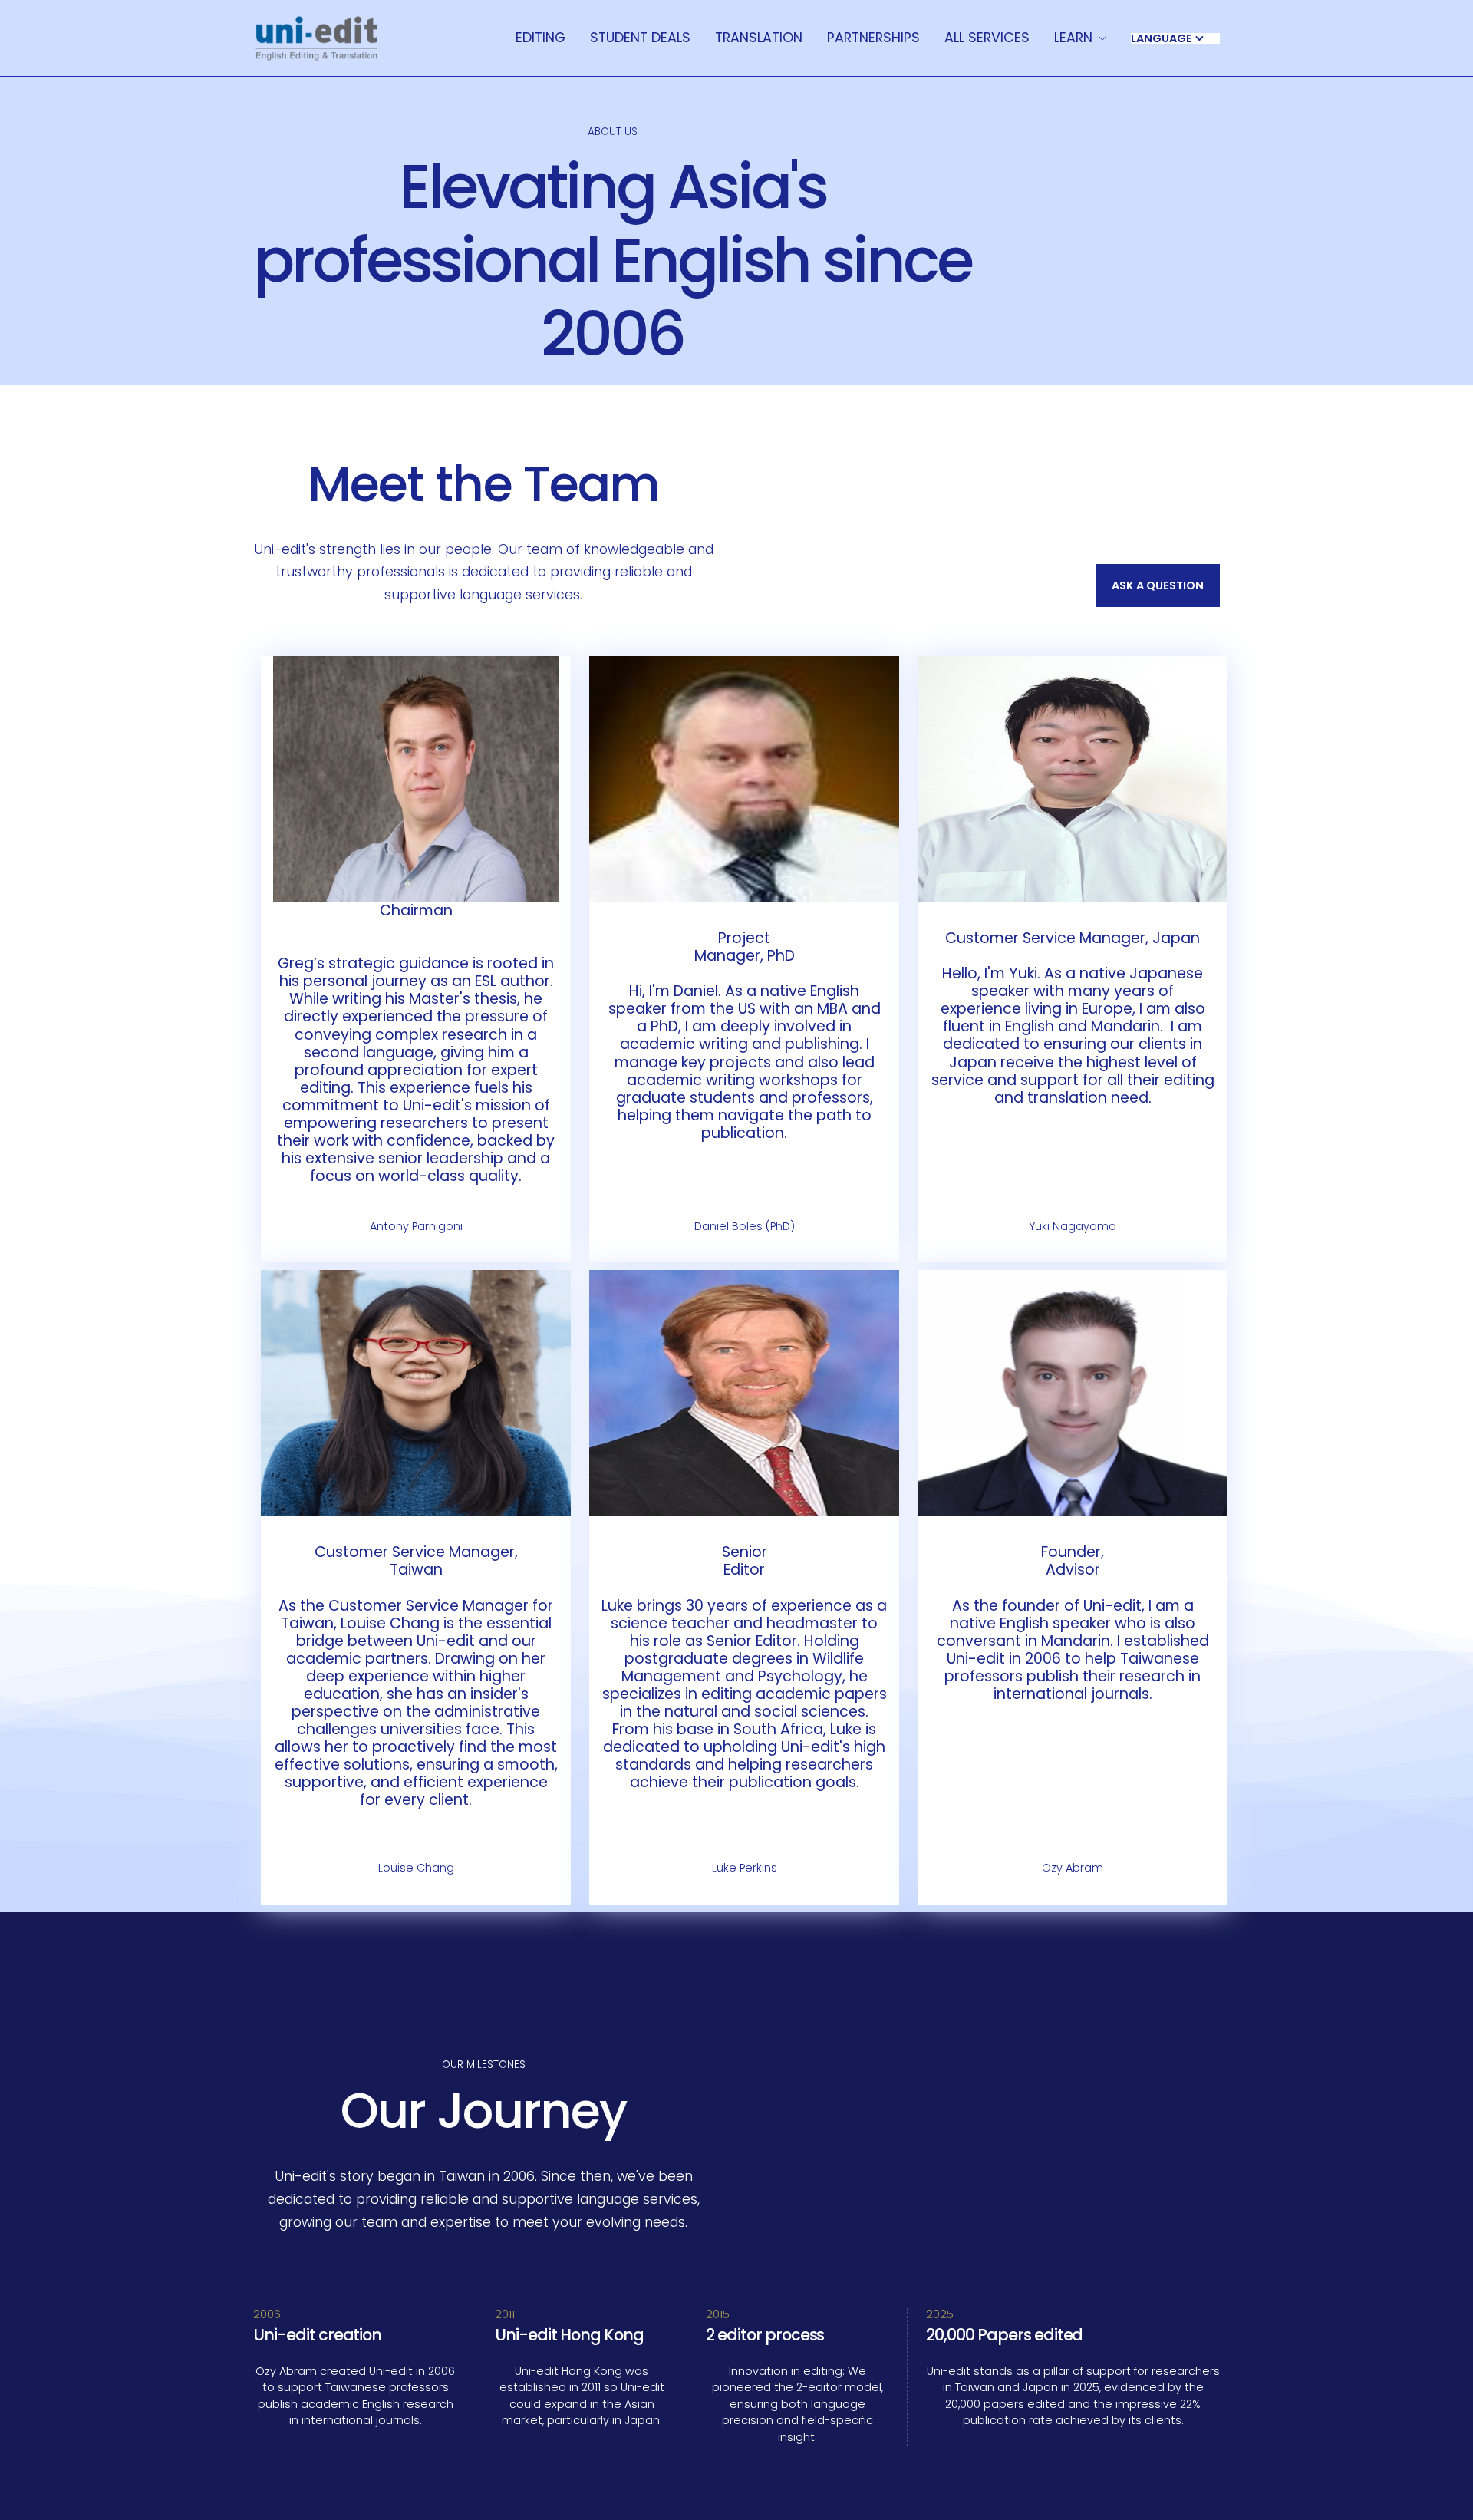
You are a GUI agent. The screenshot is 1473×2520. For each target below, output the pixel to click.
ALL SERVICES (987, 38)
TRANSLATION (759, 38)
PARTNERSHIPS (873, 38)
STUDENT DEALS (640, 38)
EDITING (540, 38)
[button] (1080, 38)
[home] (316, 38)
